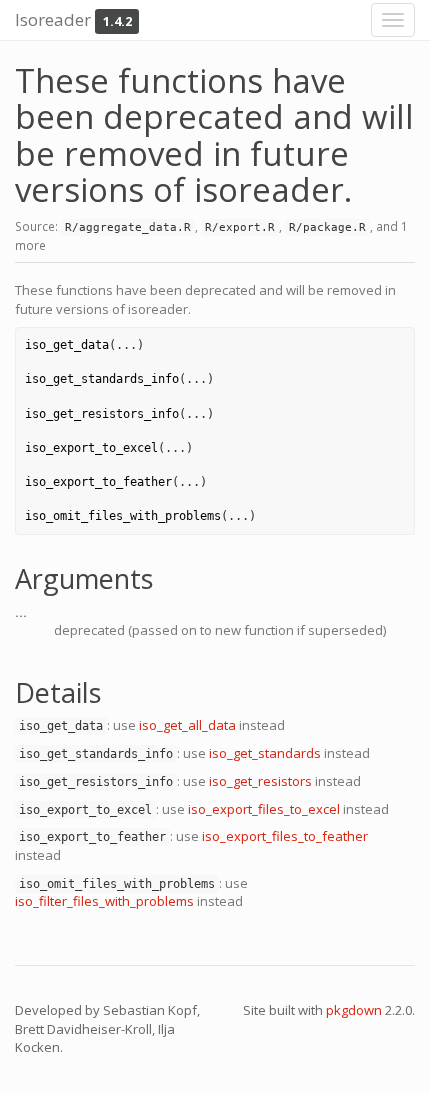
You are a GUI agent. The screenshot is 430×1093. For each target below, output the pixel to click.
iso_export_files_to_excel (264, 809)
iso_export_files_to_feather (285, 836)
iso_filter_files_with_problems (104, 901)
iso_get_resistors (260, 781)
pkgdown (354, 1010)
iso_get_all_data (187, 725)
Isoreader (53, 19)
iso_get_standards (265, 753)
